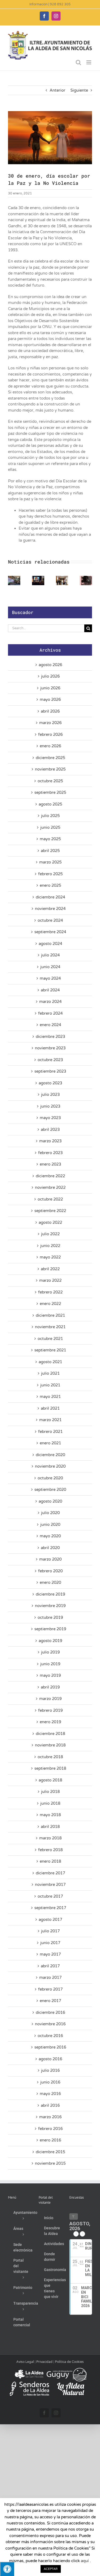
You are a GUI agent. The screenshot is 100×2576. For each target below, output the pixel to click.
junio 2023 (50, 1106)
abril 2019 (50, 1687)
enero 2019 (50, 1722)
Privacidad (44, 2362)
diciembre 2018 (50, 1734)
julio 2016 (50, 2070)
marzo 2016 (50, 2117)
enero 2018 (50, 1861)
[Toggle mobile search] (78, 62)
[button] (12, 580)
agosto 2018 (50, 1780)
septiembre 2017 (50, 1908)
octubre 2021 (50, 1339)
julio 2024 (50, 955)
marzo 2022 (50, 1280)
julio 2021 (50, 1373)
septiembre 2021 (50, 1350)
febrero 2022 (50, 1292)
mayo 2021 (50, 1397)
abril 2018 (50, 1827)
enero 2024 (50, 1025)
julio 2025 (50, 816)
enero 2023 (50, 1164)
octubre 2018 (50, 1757)
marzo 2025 (50, 862)
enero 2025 (50, 885)
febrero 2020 (50, 1571)
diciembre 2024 (50, 897)
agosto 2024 (50, 944)
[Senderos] (29, 2384)
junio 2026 (50, 688)
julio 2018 (50, 1792)
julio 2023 (50, 1094)
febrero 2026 (50, 734)
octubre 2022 (50, 1199)
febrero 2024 (50, 1013)
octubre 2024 (50, 920)
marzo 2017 (50, 1977)
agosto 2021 (50, 1362)
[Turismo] (29, 2370)
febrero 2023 (50, 1153)
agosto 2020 (50, 1501)
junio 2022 (50, 1246)
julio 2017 (50, 1931)
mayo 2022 (50, 1257)
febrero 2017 (50, 1989)
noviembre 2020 (50, 1466)
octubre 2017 (50, 1896)
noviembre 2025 (50, 769)
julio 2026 (50, 676)
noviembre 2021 (50, 1327)
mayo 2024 (50, 978)
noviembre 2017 (50, 1885)
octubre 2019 (50, 1617)
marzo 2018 (50, 1838)
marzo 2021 (50, 1420)
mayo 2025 (50, 839)
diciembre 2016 (50, 2012)
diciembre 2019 (50, 1594)
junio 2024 (50, 967)
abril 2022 (50, 1269)
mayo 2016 (50, 2094)
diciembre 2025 (50, 758)
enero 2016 (50, 2140)
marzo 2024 (50, 1002)
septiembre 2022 (50, 1211)
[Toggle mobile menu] (89, 62)
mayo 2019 (50, 1675)
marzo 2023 (50, 1141)
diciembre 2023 (50, 1037)
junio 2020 (50, 1525)
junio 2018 (50, 1803)
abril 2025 (50, 851)
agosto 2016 (50, 2059)
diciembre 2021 (50, 1315)
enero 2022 (50, 1304)
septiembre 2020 (50, 1490)
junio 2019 (50, 1664)
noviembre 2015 (50, 2163)
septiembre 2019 (50, 1629)
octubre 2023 (50, 1060)
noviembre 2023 (50, 1048)
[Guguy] (66, 2370)
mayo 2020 (50, 1536)
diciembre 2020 (50, 1455)
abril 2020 (50, 1548)
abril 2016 (50, 2105)
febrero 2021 (50, 1432)
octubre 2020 (50, 1478)
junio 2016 (50, 2082)
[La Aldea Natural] (71, 2384)
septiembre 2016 (50, 2047)
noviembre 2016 (50, 2024)
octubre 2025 (50, 781)
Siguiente (79, 90)
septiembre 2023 (50, 1071)
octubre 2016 (50, 2036)
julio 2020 (50, 1513)
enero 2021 (50, 1443)
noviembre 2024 (50, 909)
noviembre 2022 (50, 1187)
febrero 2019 (50, 1710)
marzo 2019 (50, 1699)
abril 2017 (50, 1966)
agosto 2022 (50, 1222)
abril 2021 (50, 1408)
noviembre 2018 (50, 1745)
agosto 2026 (50, 665)
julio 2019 (50, 1652)
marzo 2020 (50, 1559)
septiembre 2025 (50, 792)
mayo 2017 (50, 1954)
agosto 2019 (50, 1641)
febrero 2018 (50, 1850)
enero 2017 (50, 2001)
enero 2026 (50, 746)
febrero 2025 (50, 874)
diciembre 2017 (50, 1873)
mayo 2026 (50, 699)
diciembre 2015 (50, 2152)
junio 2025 (50, 827)
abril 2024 (50, 990)
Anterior (57, 90)
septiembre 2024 (50, 932)
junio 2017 (50, 1943)
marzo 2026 (50, 723)
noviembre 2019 (50, 1606)
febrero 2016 (50, 2129)
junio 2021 (50, 1385)
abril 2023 (50, 1129)
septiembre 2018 (50, 1768)
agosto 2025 (50, 804)
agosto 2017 (50, 1920)
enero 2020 (50, 1582)
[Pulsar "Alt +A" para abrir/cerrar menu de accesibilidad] (7, 2569)
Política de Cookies (69, 2362)
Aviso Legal (25, 2362)
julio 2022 (50, 1234)
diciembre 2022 (50, 1176)
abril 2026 (50, 711)
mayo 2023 (50, 1118)
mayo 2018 (50, 1815)
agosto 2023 (50, 1083)
